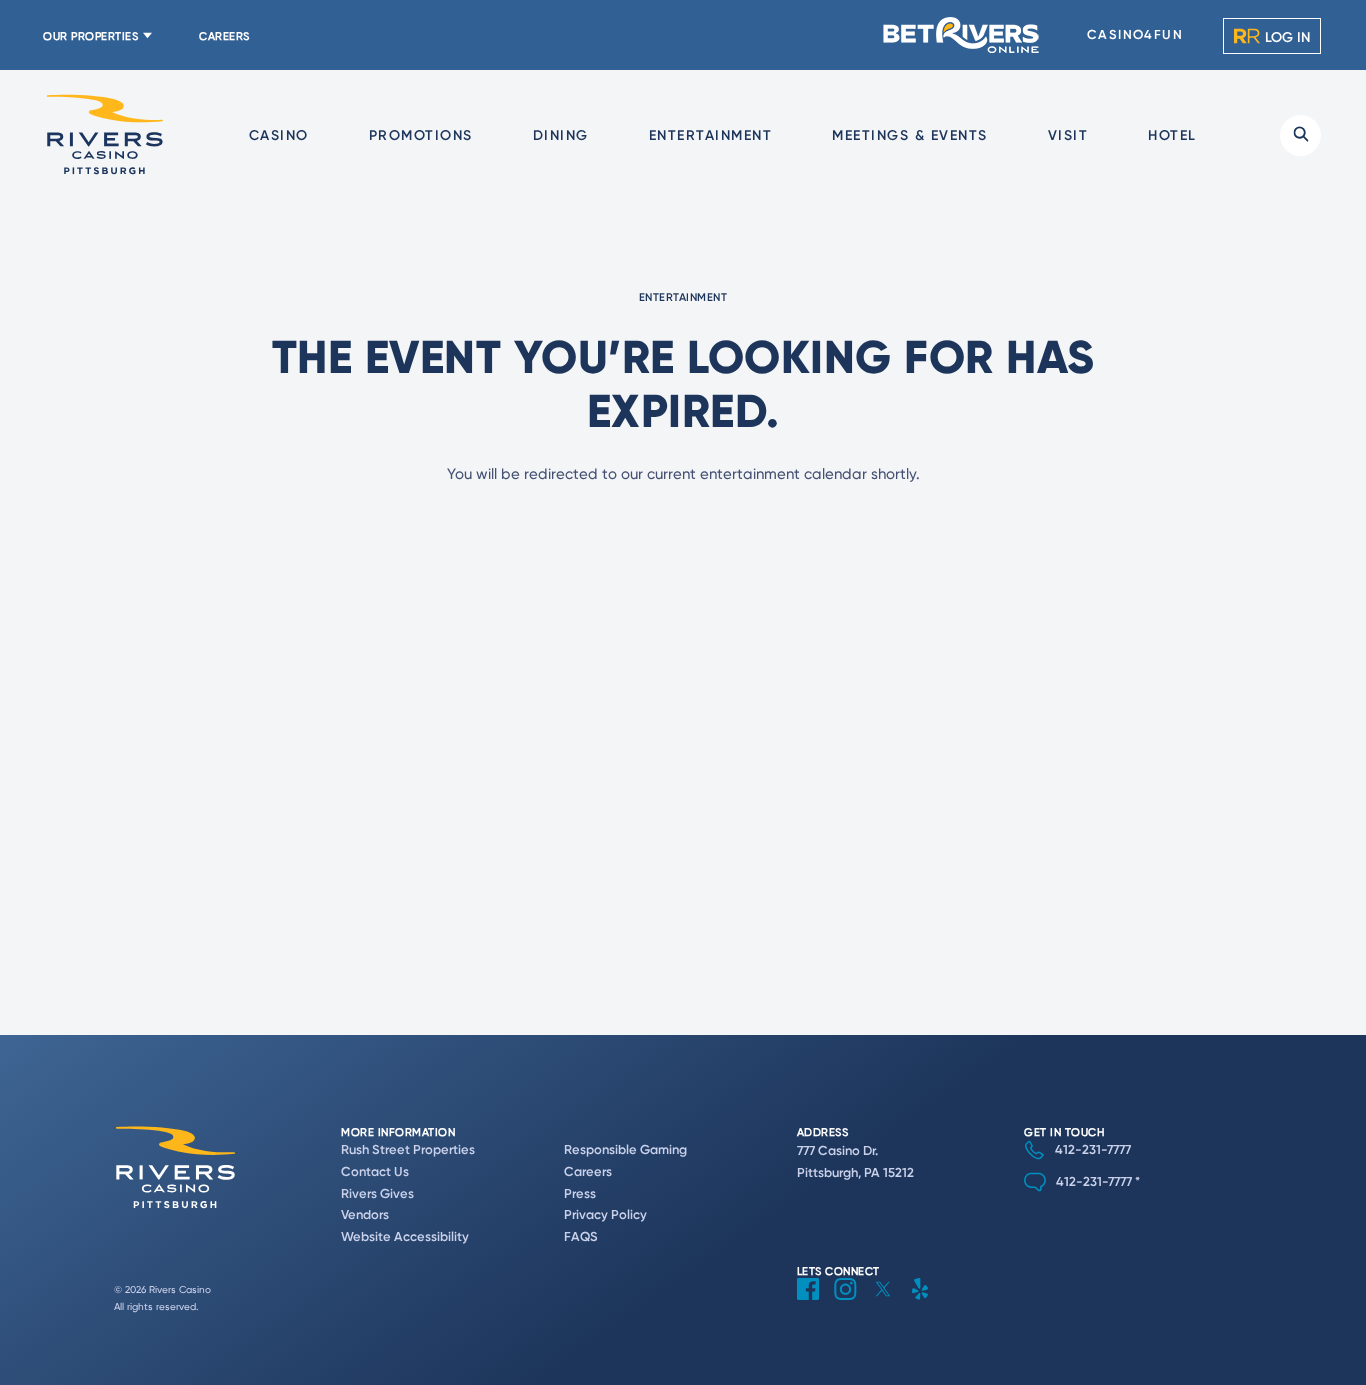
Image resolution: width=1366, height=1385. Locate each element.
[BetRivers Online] (962, 35)
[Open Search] (1300, 135)
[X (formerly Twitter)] (890, 1304)
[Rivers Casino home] (105, 135)
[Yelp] (927, 1304)
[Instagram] (853, 1304)
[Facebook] (815, 1304)
